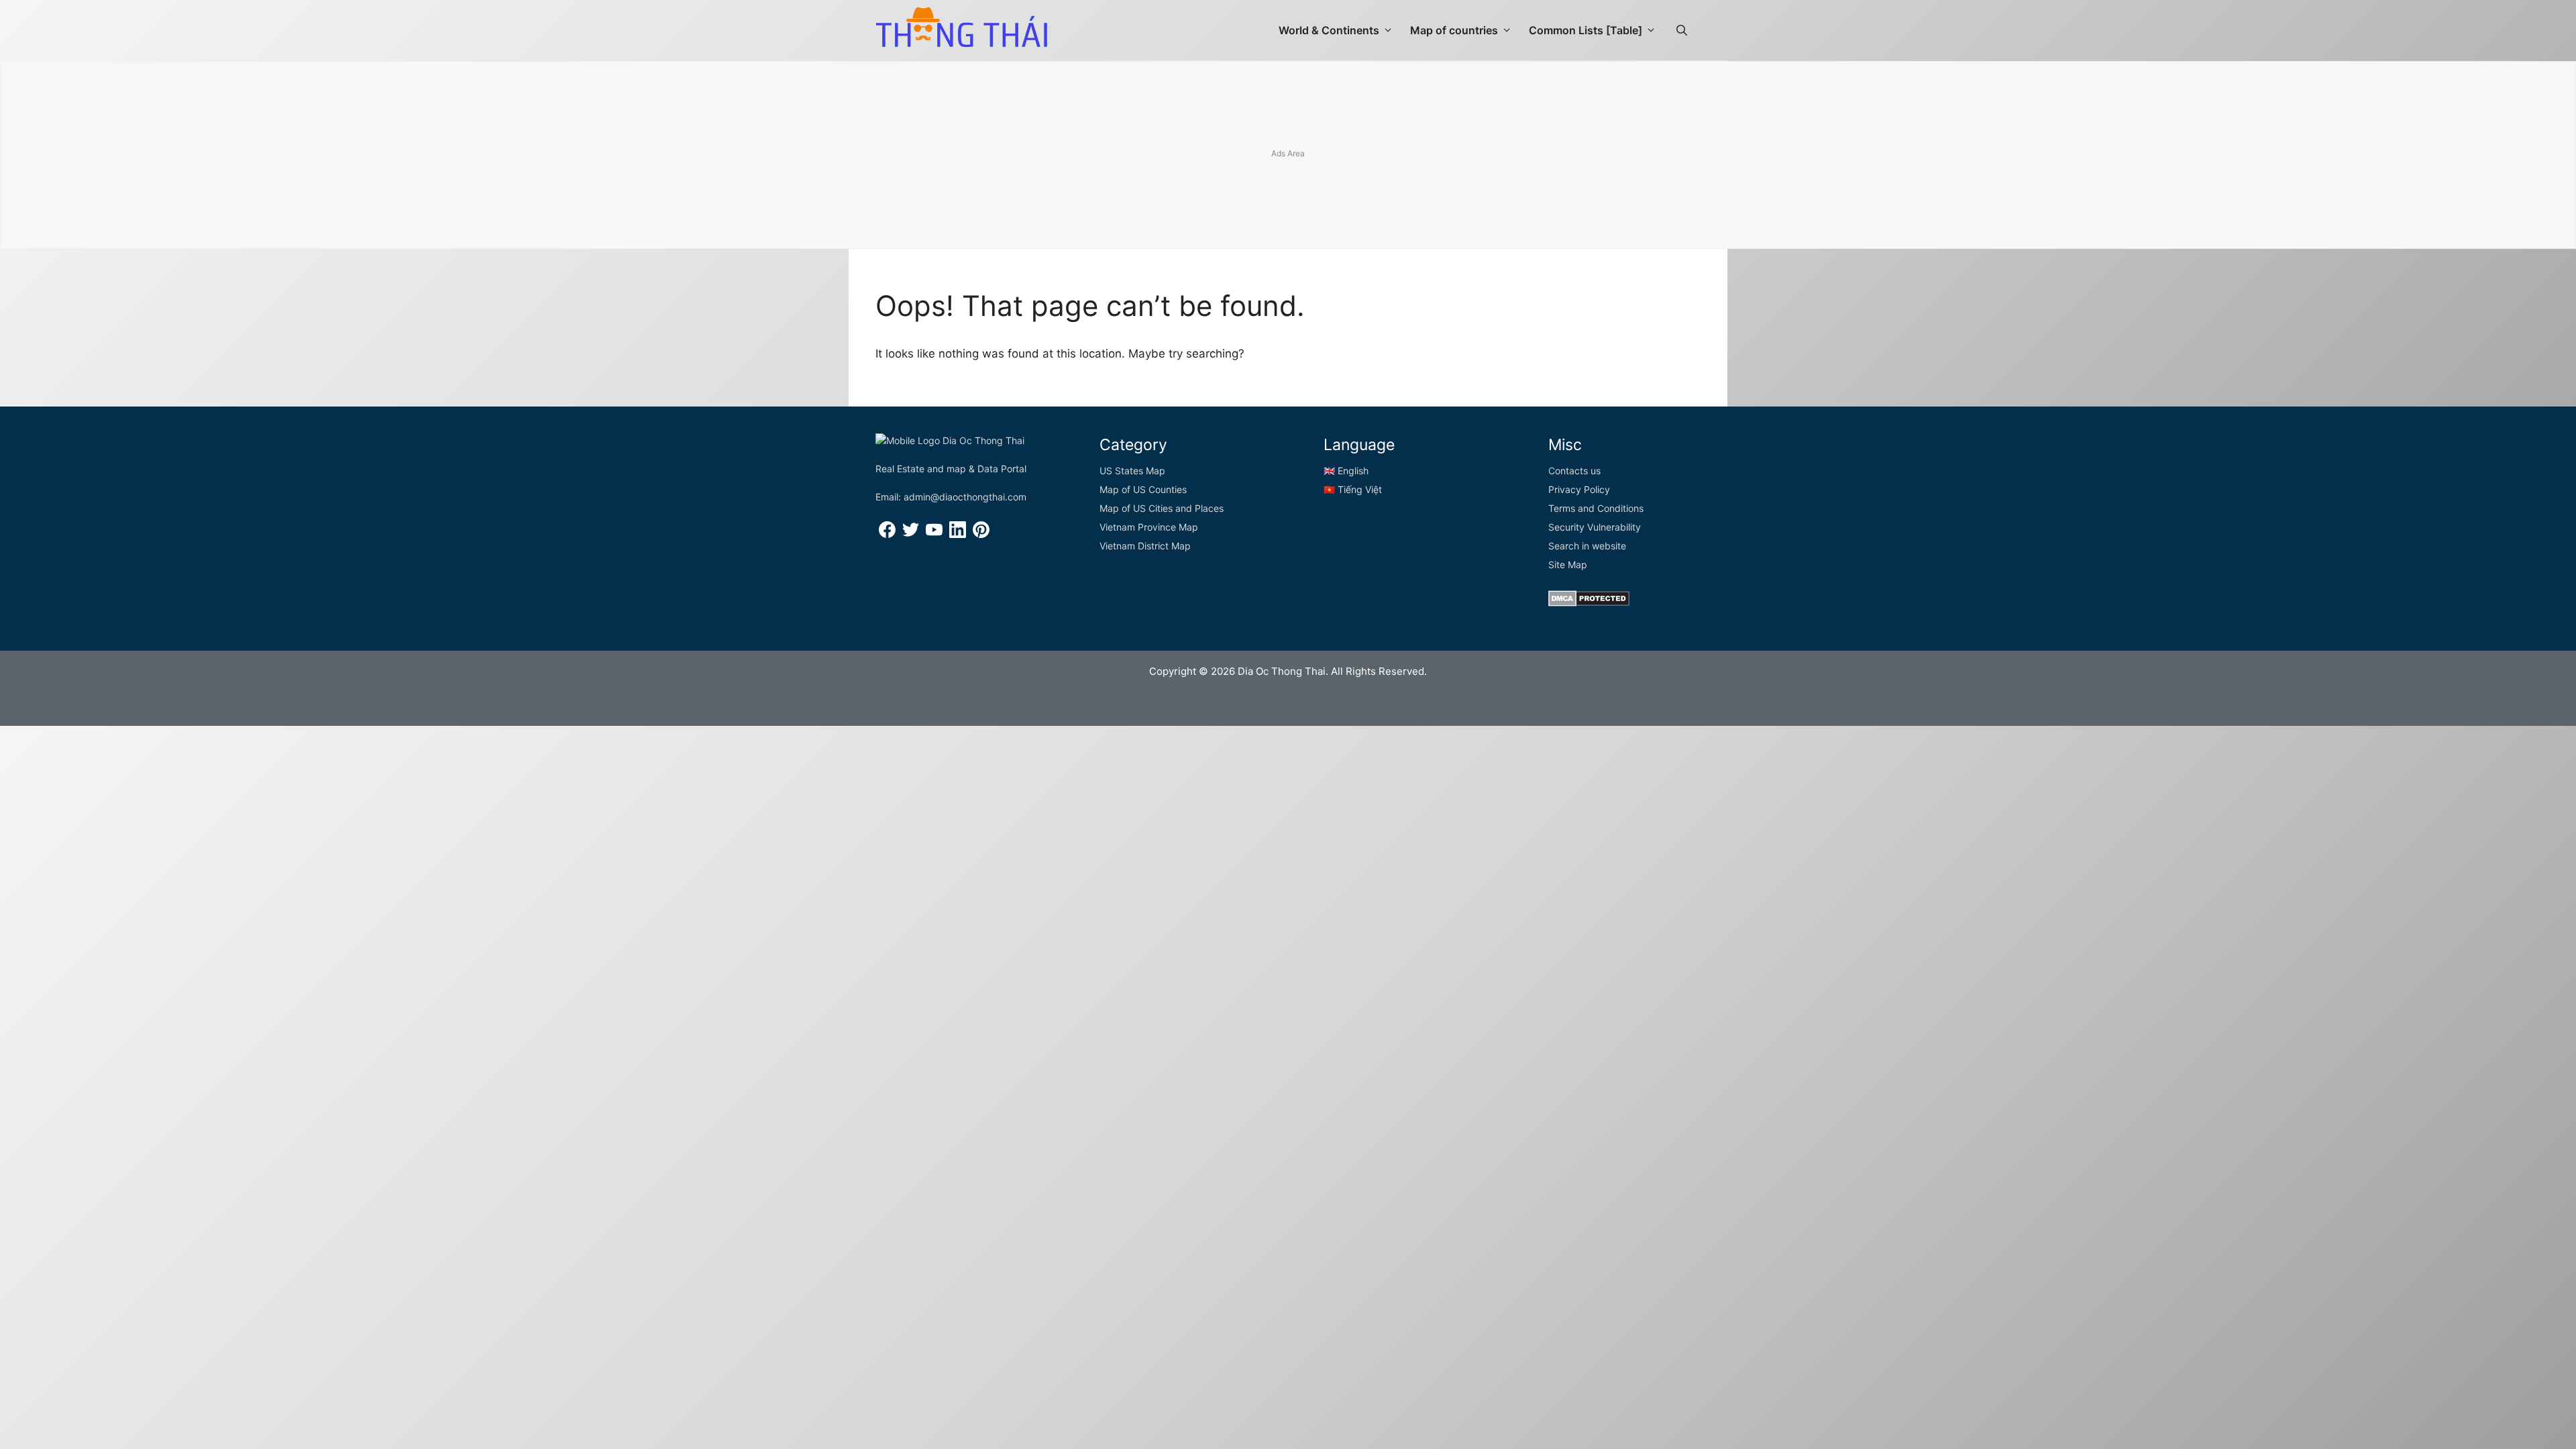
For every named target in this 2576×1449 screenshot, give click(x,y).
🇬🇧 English (1346, 471)
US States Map (1132, 471)
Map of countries (1454, 30)
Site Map (1568, 565)
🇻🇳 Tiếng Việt (1353, 489)
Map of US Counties (1143, 489)
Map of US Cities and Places (1162, 508)
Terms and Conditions (1596, 508)
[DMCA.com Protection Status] (1589, 603)
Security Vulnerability (1595, 527)
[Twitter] (911, 534)
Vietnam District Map (1145, 546)
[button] (1682, 30)
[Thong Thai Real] (961, 27)
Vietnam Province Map (1149, 527)
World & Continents (1329, 30)
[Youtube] (934, 534)
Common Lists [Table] (1586, 30)
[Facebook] (887, 534)
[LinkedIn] (958, 534)
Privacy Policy (1579, 489)
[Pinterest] (981, 534)
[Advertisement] (1288, 156)
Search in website (1587, 546)
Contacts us (1574, 471)
